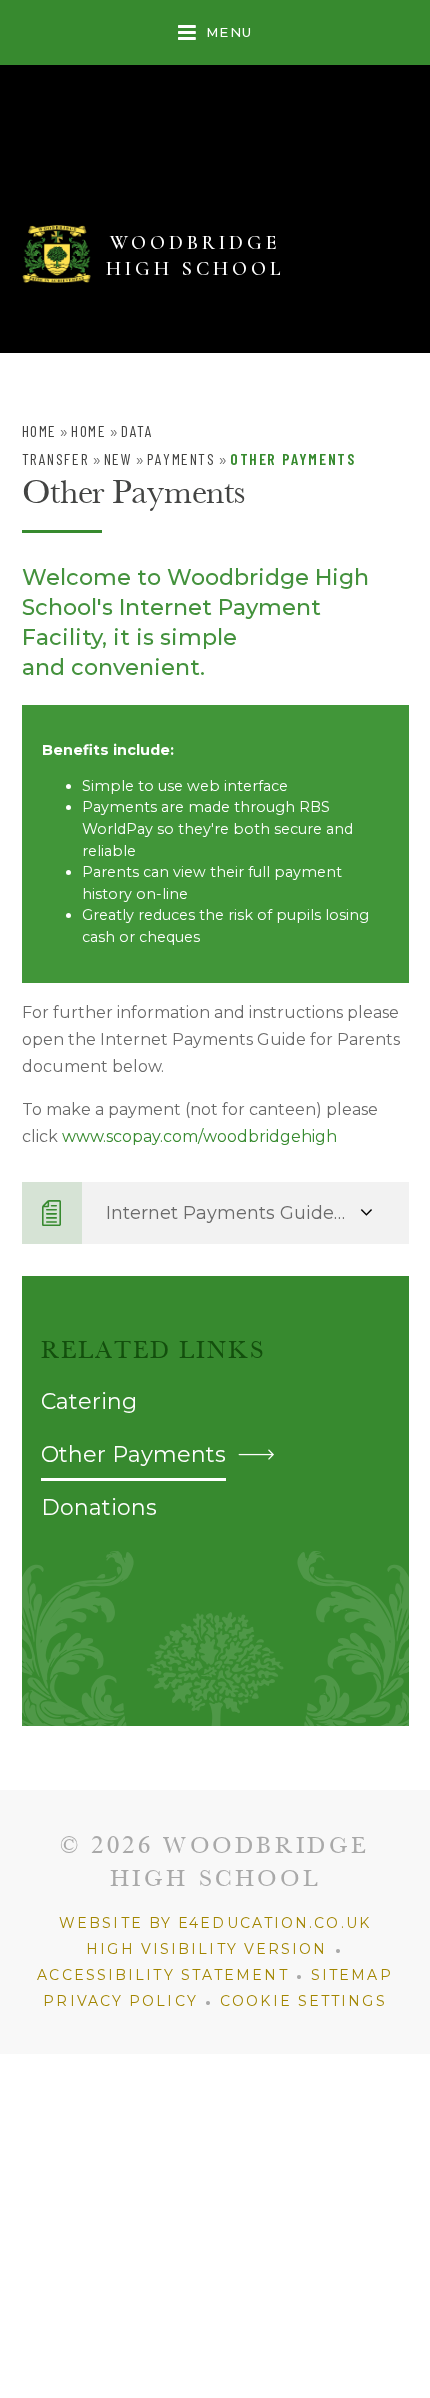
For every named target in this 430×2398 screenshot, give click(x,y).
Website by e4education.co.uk (215, 1923)
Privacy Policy (120, 2001)
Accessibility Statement (162, 1975)
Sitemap (352, 1975)
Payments (181, 458)
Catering (89, 1401)
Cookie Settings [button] (303, 2001)
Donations (99, 1507)
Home (39, 430)
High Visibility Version (206, 1949)
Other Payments (292, 458)
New (118, 458)
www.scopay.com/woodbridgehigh (199, 1136)
